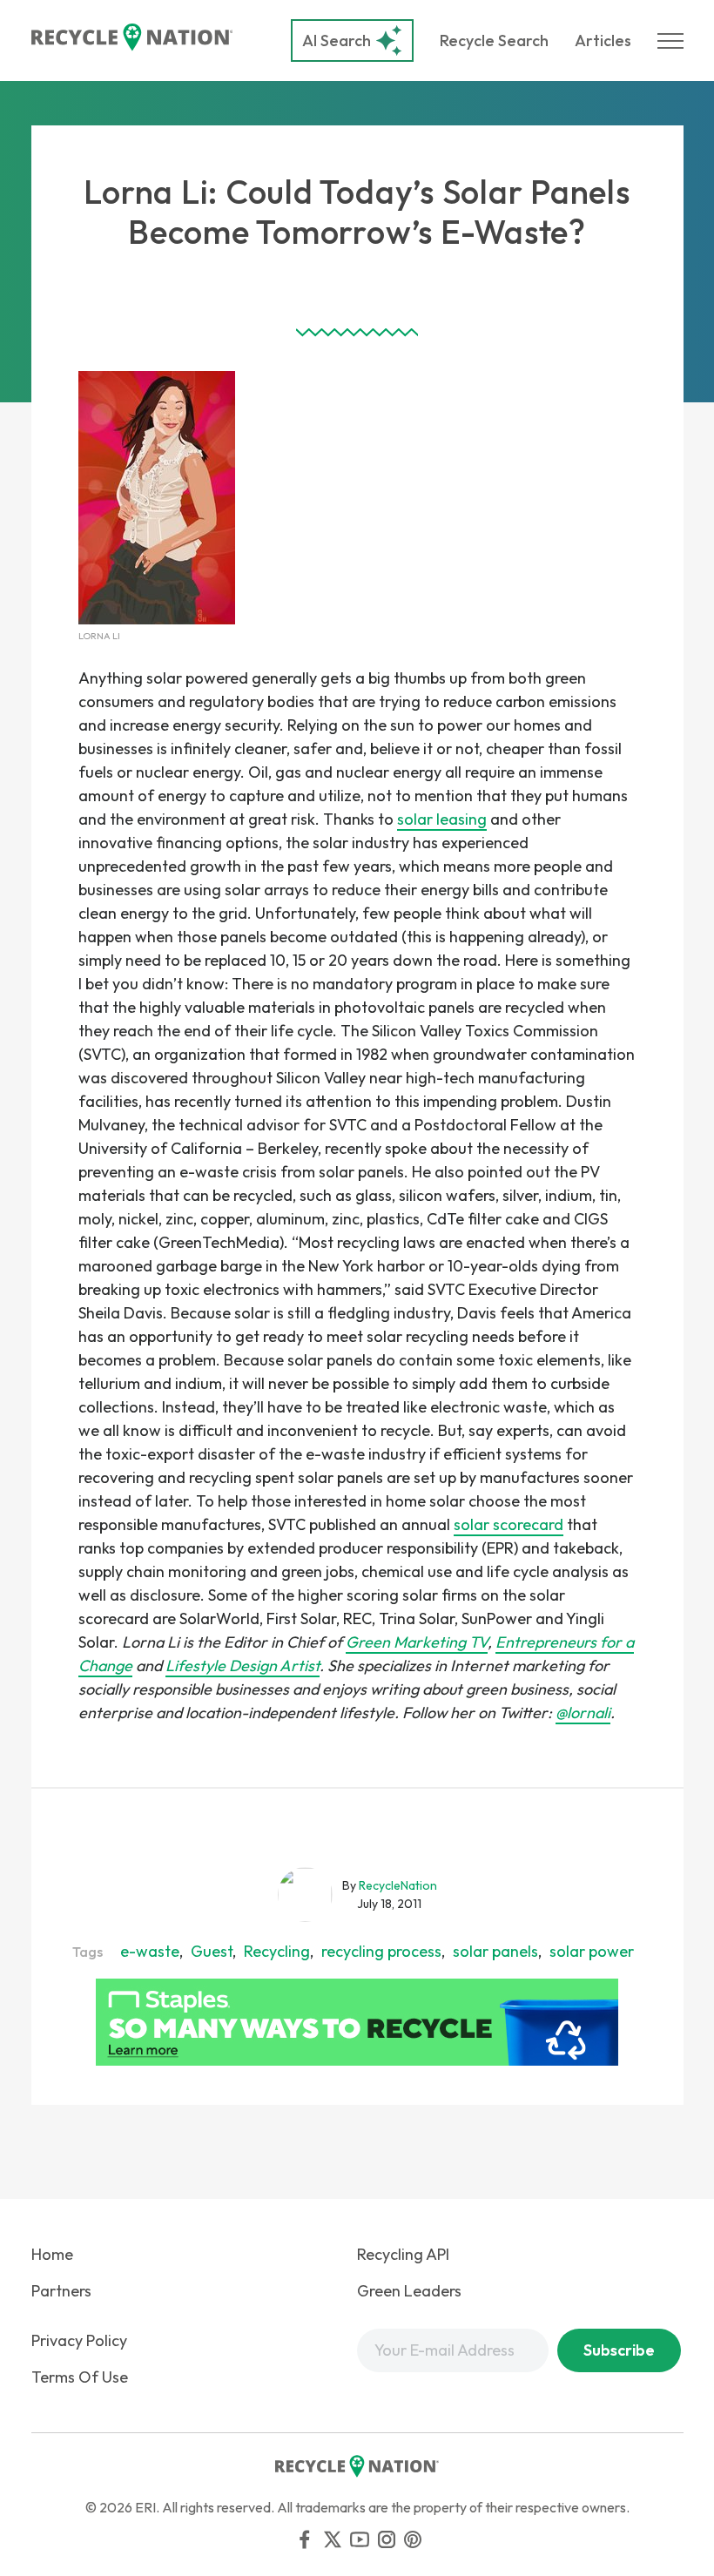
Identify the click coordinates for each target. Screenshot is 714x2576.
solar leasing (442, 819)
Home (52, 2254)
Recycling (277, 1951)
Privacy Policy (79, 2340)
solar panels (495, 1951)
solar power (592, 1951)
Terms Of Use (80, 2377)
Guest (212, 1951)
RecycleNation (398, 1885)
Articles (603, 40)
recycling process (381, 1951)
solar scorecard (509, 1524)
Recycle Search (494, 40)
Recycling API (403, 2254)
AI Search (337, 40)
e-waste (150, 1951)
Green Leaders (409, 2291)
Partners (61, 2291)
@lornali (583, 1713)
